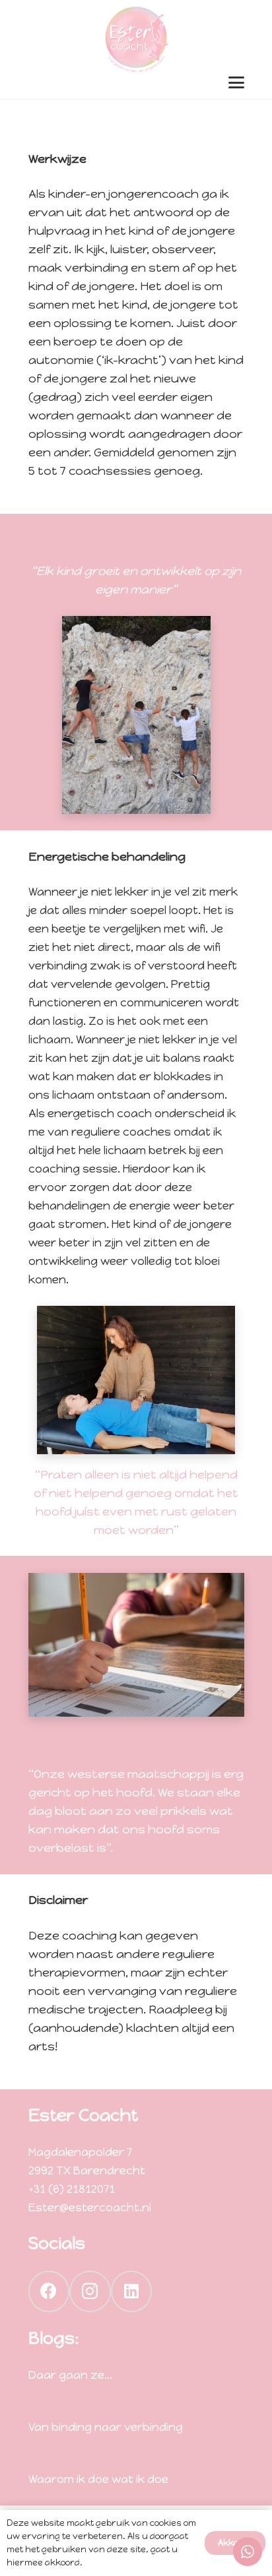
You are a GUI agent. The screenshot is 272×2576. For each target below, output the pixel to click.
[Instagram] (90, 2291)
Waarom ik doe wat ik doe (98, 2479)
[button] (236, 82)
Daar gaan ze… (70, 2375)
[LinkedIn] (132, 2291)
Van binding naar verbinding (106, 2427)
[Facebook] (49, 2291)
